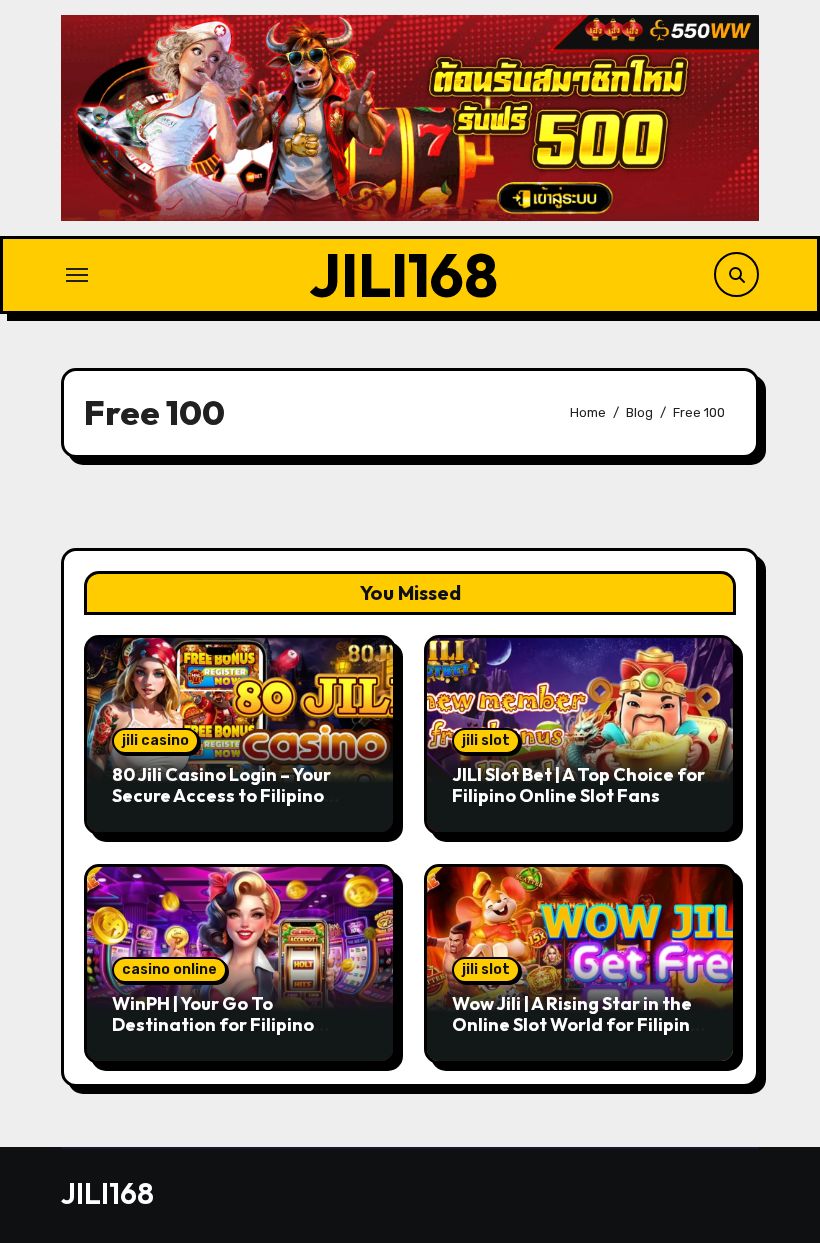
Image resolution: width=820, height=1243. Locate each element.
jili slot (486, 740)
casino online (169, 969)
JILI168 (403, 275)
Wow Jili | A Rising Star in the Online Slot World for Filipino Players (576, 1025)
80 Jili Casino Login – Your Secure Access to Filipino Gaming (221, 796)
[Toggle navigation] (77, 275)
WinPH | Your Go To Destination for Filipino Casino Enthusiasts (213, 1025)
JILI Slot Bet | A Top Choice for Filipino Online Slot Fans (578, 785)
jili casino (155, 740)
